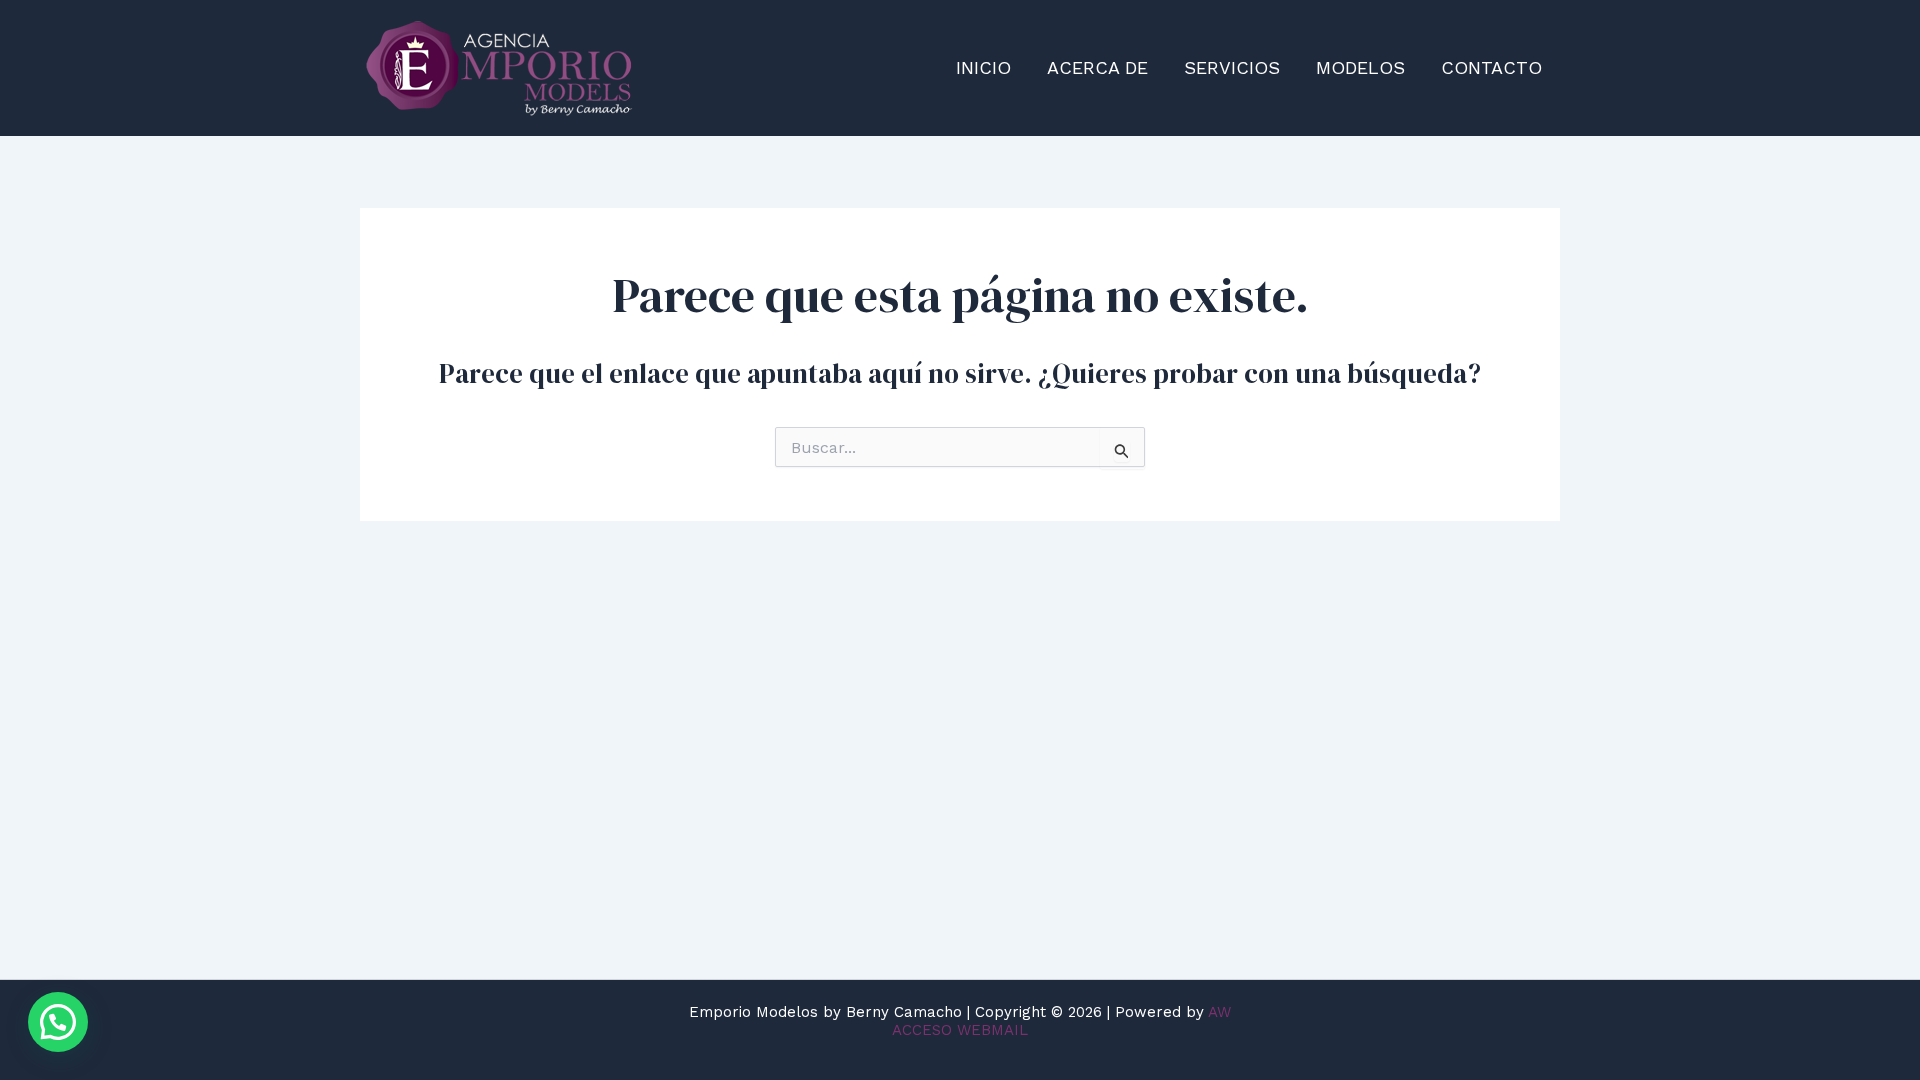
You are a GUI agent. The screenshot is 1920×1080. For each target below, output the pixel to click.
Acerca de (1097, 67)
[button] (58, 1022)
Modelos (1360, 67)
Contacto (1491, 67)
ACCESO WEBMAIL (960, 1030)
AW (1219, 1012)
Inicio (983, 67)
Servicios (1232, 67)
